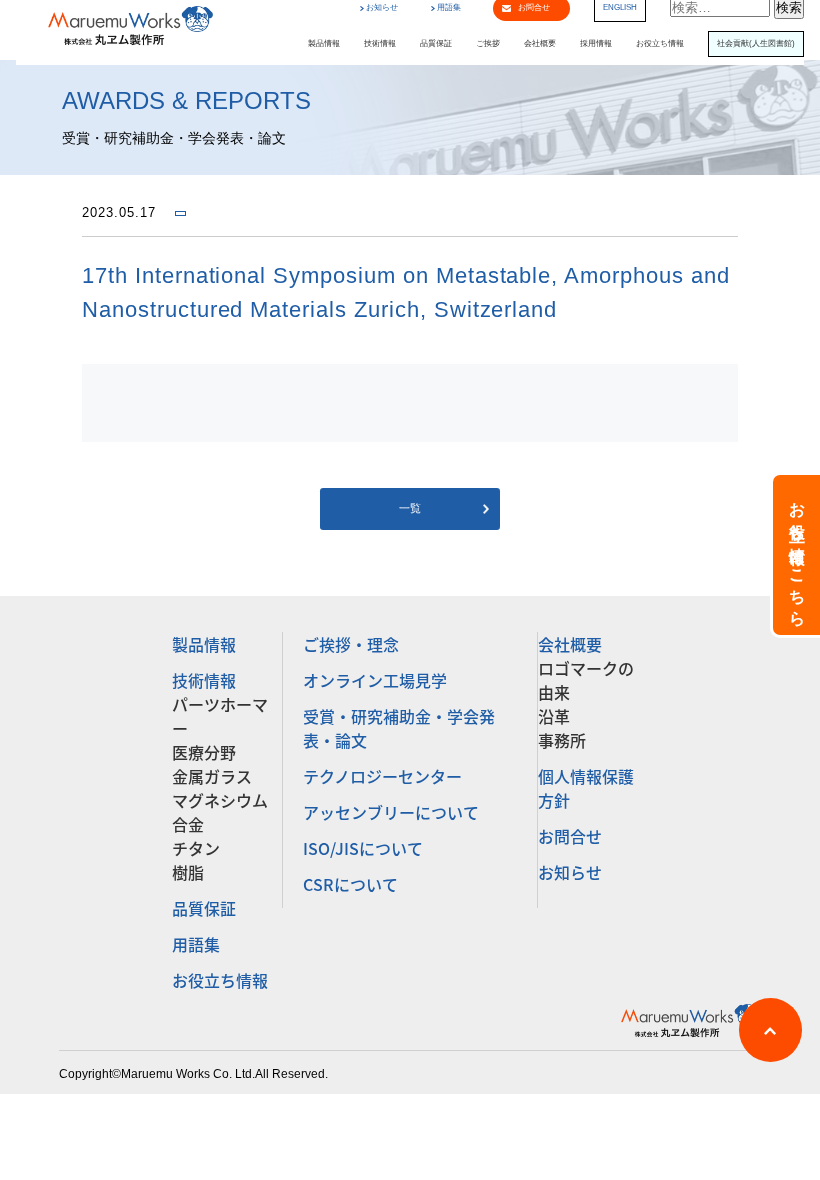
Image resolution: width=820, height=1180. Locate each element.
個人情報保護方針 (586, 788)
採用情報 (596, 44)
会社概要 (540, 44)
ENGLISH (620, 8)
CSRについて (350, 884)
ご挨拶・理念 (351, 644)
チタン (196, 848)
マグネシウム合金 (220, 812)
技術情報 (380, 44)
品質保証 (436, 44)
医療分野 (204, 752)
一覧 (410, 508)
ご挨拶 (488, 44)
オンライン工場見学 (375, 680)
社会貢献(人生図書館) (756, 44)
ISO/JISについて (363, 848)
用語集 (449, 8)
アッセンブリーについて (391, 812)
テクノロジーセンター (382, 776)
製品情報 (324, 44)
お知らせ (382, 8)
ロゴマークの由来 (586, 680)
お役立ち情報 (660, 44)
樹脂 (188, 872)
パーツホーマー (220, 716)
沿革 (554, 716)
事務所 (562, 740)
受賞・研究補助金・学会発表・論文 (399, 728)
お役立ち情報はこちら (797, 555)
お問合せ (570, 836)
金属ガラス (212, 776)
